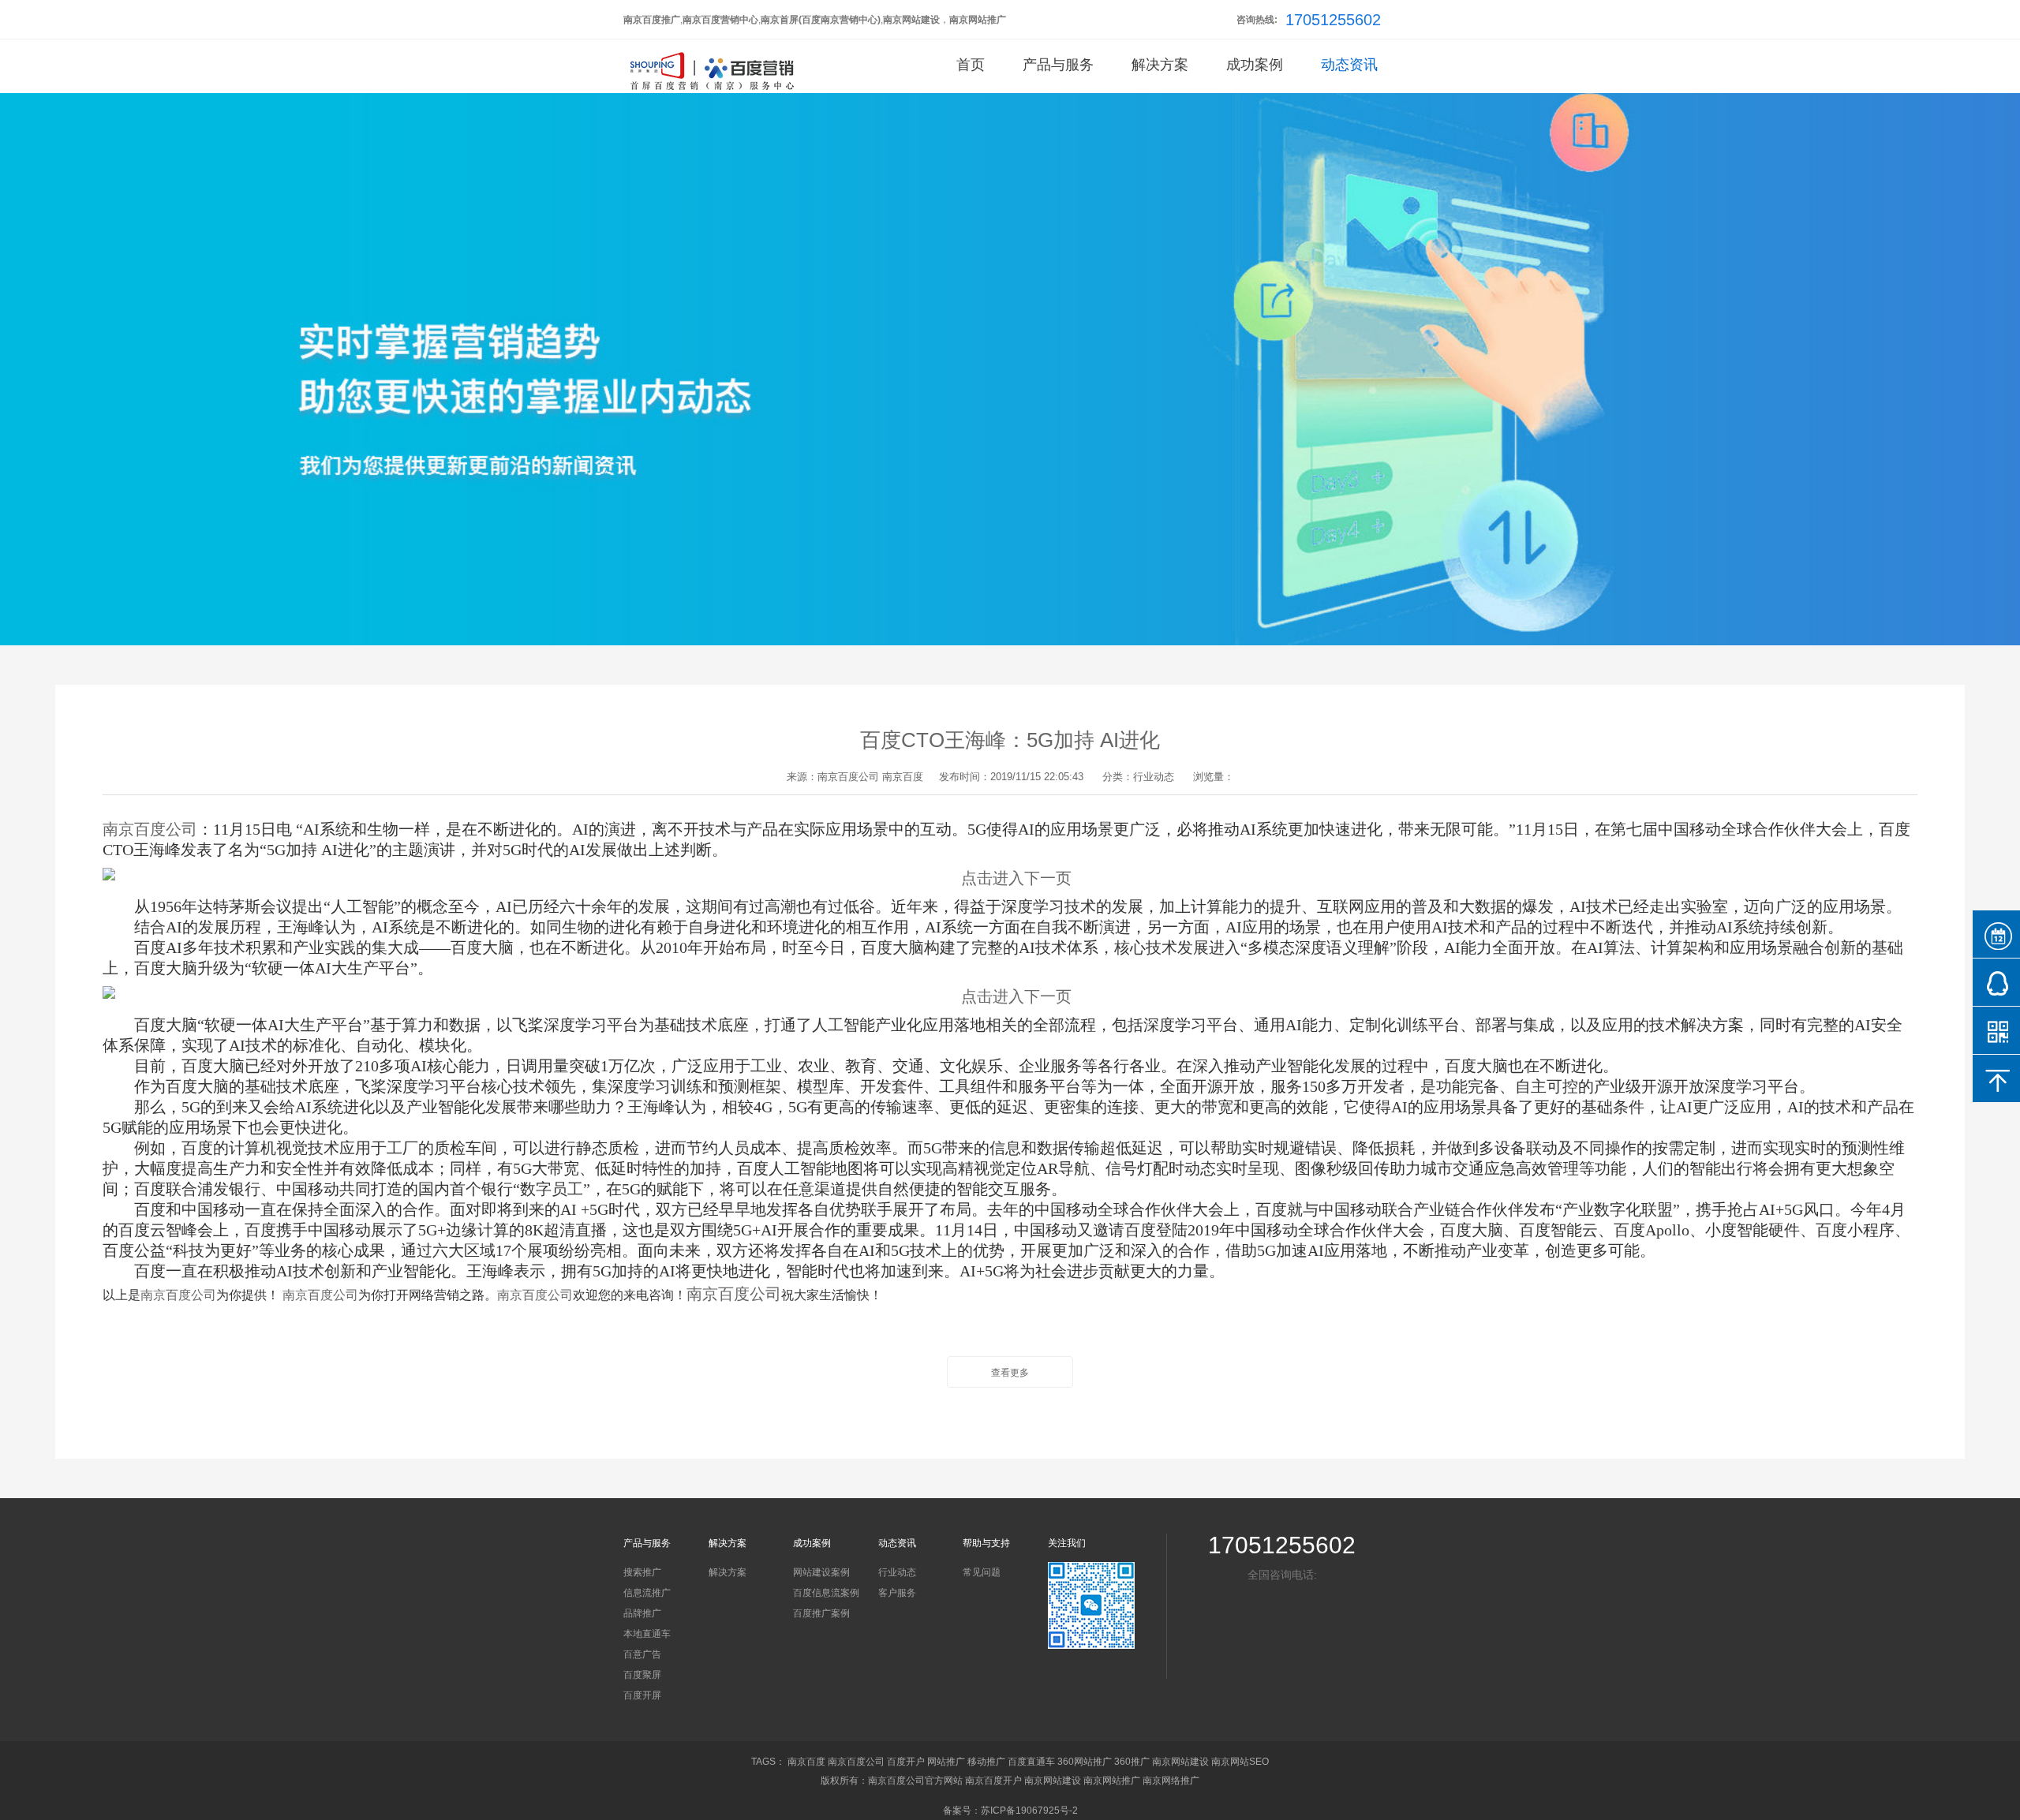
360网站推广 (1085, 1762)
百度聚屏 (642, 1675)
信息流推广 (647, 1593)
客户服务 (897, 1593)
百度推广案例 (821, 1613)
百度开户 (906, 1762)
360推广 (1132, 1762)
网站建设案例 (821, 1572)
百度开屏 (642, 1695)
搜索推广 (642, 1572)
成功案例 (1255, 65)
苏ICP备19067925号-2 (1029, 1811)
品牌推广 (642, 1613)
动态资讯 (1349, 65)
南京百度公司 (848, 777)
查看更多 (1010, 1373)
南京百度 (903, 777)
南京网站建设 (1180, 1762)
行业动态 (897, 1572)
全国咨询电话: (1282, 1575)
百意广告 (642, 1654)
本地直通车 (647, 1634)
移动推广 (986, 1762)
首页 (971, 65)
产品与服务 (1058, 65)
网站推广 (946, 1762)
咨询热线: (1257, 20)
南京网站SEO (1240, 1762)
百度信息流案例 (826, 1593)
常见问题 (982, 1572)
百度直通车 (1031, 1762)
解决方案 (1160, 65)
